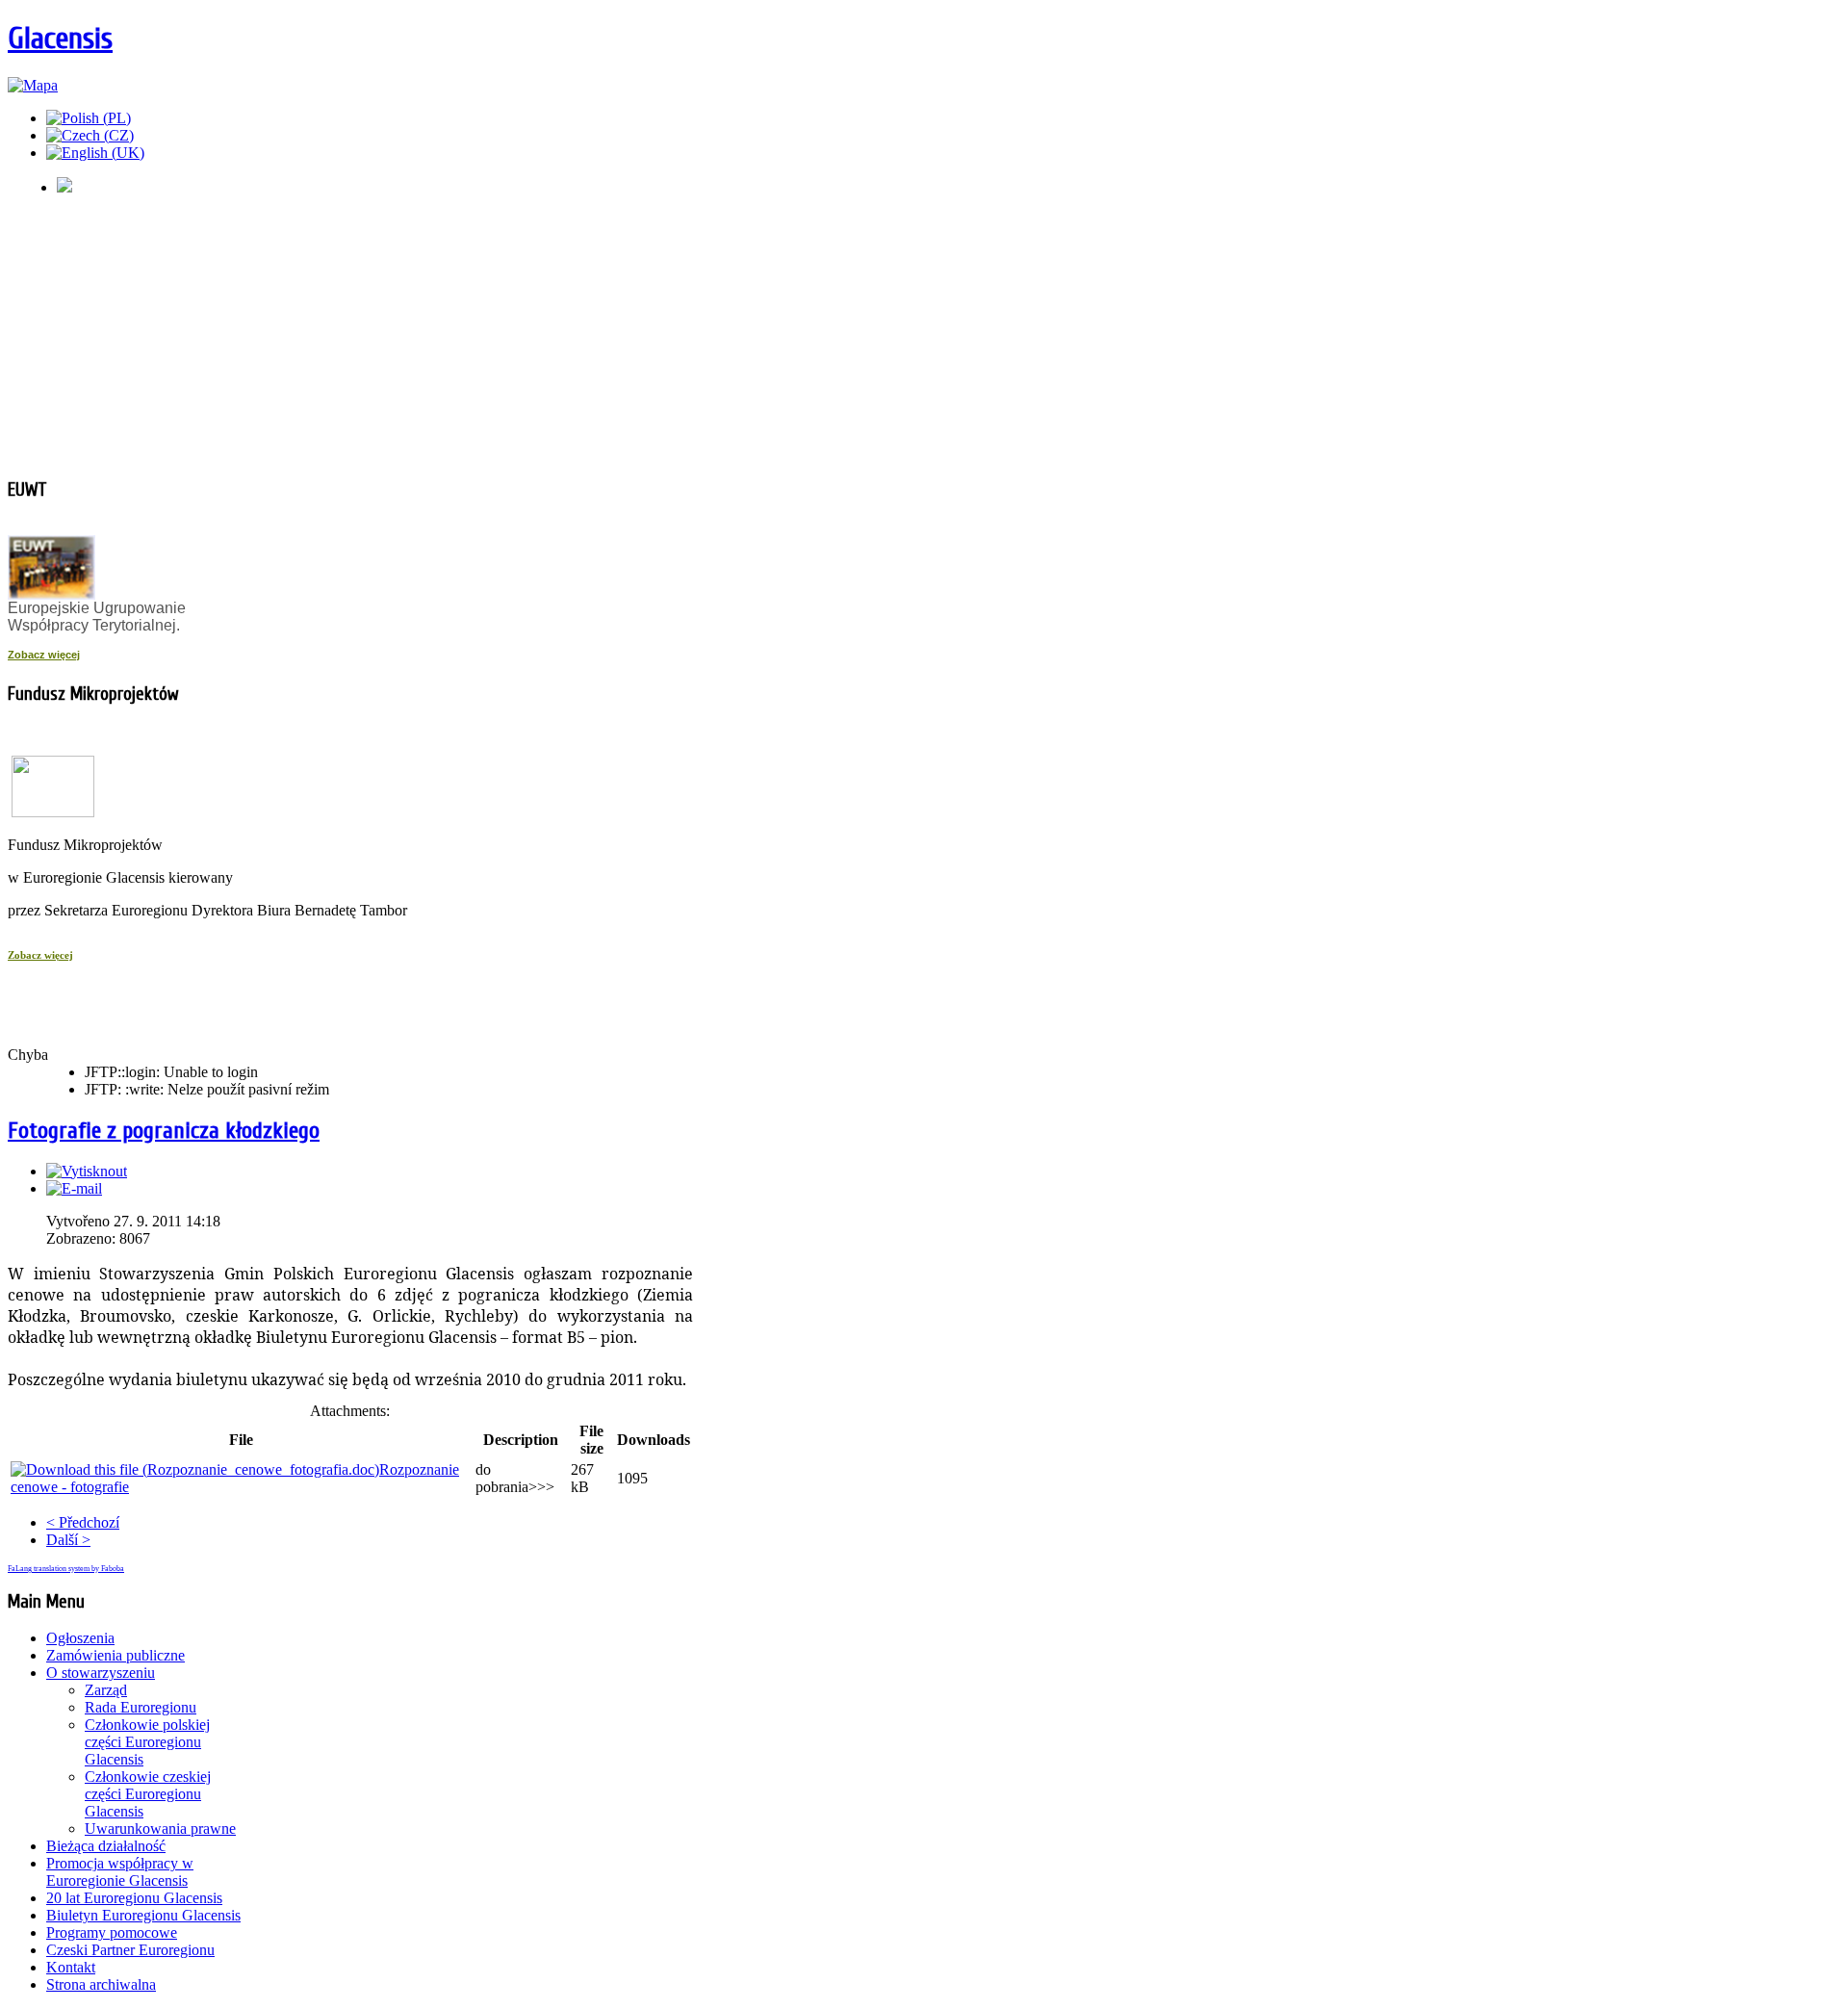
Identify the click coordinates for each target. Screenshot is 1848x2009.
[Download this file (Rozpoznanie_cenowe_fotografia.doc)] (195, 1469)
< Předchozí (83, 1522)
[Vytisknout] (87, 1171)
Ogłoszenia (80, 1638)
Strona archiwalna (101, 1984)
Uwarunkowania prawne (160, 1829)
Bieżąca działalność (106, 1846)
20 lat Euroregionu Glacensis (134, 1898)
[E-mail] (74, 1188)
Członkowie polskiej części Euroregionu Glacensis (147, 1742)
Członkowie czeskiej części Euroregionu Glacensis (148, 1794)
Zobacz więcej (44, 655)
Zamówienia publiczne (115, 1655)
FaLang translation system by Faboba (66, 1569)
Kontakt (71, 1967)
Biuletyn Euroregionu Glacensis (143, 1915)
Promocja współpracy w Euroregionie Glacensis (120, 1872)
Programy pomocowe (112, 1932)
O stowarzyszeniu (101, 1673)
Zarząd (106, 1690)
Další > (68, 1540)
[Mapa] (33, 85)
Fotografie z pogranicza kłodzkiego (164, 1131)
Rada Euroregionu (141, 1707)
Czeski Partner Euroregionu (130, 1950)
